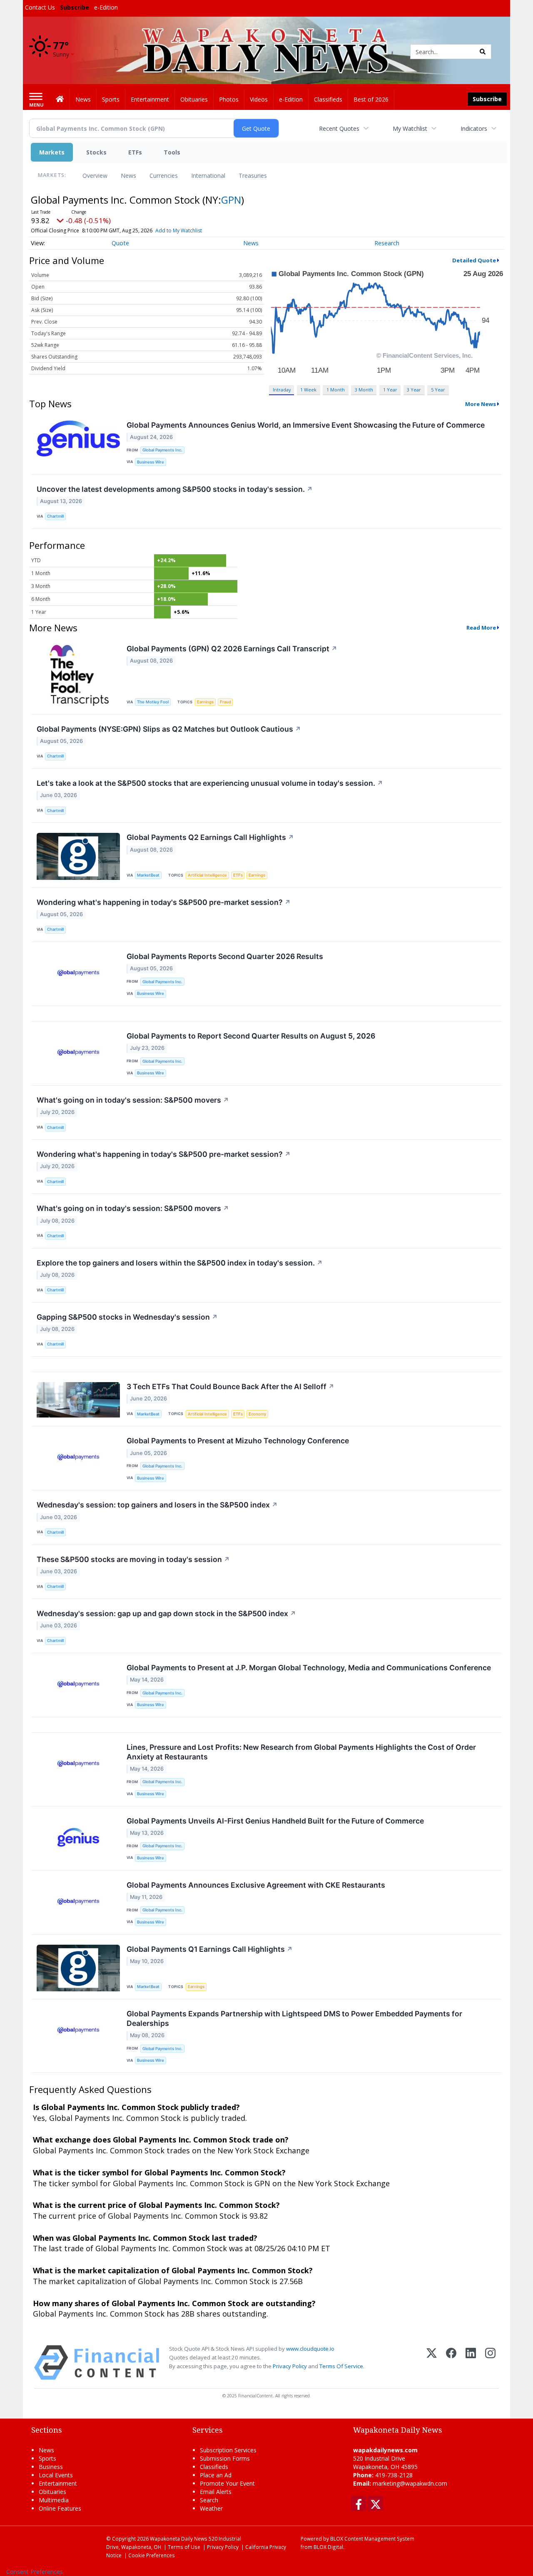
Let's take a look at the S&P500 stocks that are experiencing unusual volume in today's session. (210, 783)
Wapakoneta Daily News (179, 2539)
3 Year (414, 390)
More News (481, 404)
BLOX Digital (328, 2547)
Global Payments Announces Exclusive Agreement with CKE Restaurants (256, 1885)
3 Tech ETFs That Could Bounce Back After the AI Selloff (230, 1386)
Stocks (96, 152)
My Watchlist (410, 128)
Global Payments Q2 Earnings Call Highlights (210, 837)
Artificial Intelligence (207, 875)
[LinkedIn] (471, 2363)
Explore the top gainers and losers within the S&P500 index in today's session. (180, 1263)
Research (387, 243)
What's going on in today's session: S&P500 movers (133, 1100)
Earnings (205, 702)
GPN (231, 200)
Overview (95, 176)
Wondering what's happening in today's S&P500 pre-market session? (164, 902)
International (208, 176)
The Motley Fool (153, 702)
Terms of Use (184, 2547)
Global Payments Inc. (162, 450)
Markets (52, 152)
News (128, 176)
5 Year (438, 390)
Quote (120, 243)
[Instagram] (490, 2363)
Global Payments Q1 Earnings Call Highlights (210, 1949)
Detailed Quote (474, 260)
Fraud (225, 702)
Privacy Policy (290, 2366)
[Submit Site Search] (483, 52)
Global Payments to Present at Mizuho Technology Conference (238, 1441)
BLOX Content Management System (372, 2539)
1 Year (390, 390)
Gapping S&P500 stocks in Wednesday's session (127, 1317)
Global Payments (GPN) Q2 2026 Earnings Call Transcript (232, 649)
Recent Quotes (339, 128)
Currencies (164, 176)
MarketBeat (148, 875)
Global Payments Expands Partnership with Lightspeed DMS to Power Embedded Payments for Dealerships (294, 2018)
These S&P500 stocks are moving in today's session (133, 1559)
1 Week (308, 390)
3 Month (364, 390)
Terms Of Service (341, 2366)
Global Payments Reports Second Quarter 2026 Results (225, 956)
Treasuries (253, 176)
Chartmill (55, 516)
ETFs (135, 152)
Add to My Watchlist (179, 230)
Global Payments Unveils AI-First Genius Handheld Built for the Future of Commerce (275, 1821)
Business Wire (151, 462)
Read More (481, 628)
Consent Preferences (35, 2572)
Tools (172, 152)
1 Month (336, 390)
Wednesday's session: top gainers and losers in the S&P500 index (157, 1505)
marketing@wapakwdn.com (410, 2483)
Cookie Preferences (152, 2555)
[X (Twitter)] (432, 2363)
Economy (257, 1414)
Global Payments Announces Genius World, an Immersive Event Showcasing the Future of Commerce (306, 425)
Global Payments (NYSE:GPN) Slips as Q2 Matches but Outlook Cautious (169, 729)
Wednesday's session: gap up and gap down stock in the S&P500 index (166, 1613)
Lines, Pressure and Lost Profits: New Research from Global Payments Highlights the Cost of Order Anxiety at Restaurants (301, 1752)
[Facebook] (451, 2363)
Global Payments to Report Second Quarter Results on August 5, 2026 (251, 1036)
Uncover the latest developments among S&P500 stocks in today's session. (175, 489)
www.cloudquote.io (310, 2349)
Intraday (282, 390)
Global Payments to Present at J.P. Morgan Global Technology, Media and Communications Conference (309, 1668)
